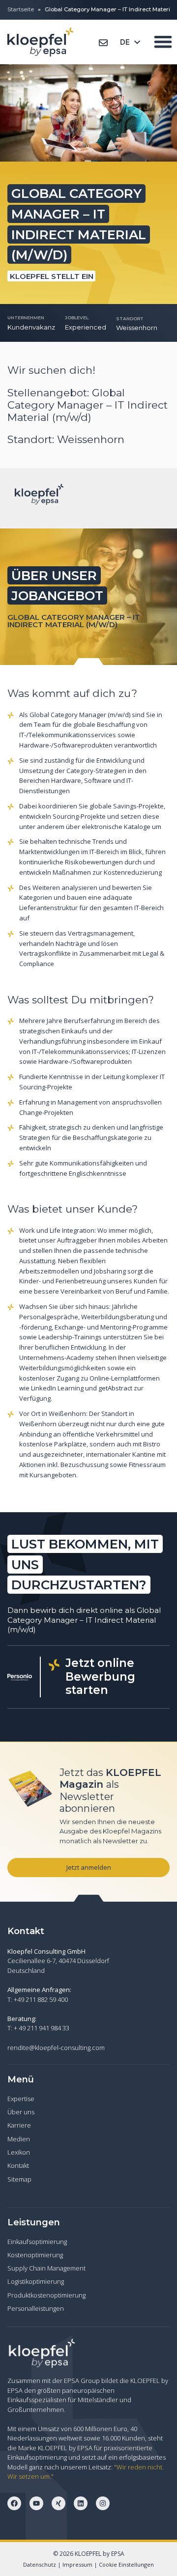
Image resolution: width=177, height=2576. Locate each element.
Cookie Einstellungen (126, 2564)
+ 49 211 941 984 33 (42, 2028)
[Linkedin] (81, 2503)
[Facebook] (14, 2503)
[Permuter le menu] (163, 42)
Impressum (77, 2564)
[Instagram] (103, 2503)
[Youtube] (36, 2503)
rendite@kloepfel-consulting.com (56, 2048)
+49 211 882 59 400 (41, 1999)
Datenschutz (40, 2564)
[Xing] (59, 2503)
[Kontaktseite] (103, 43)
